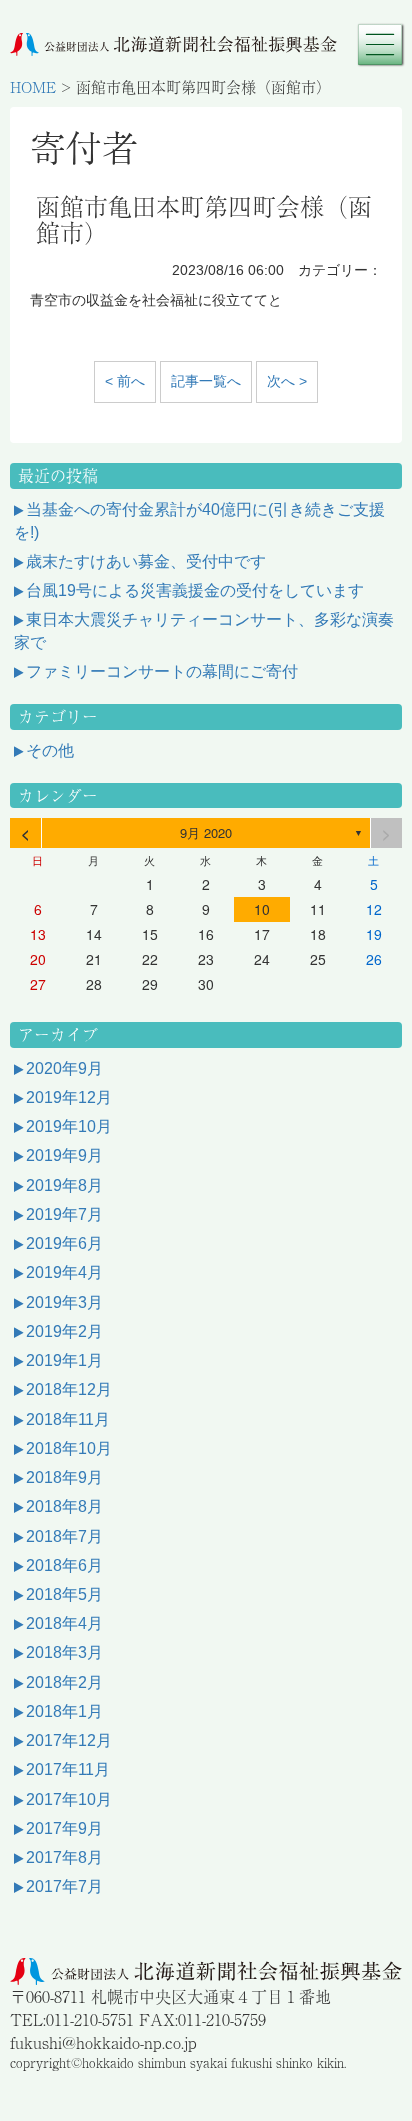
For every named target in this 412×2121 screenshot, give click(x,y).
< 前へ (125, 381)
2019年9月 (64, 1155)
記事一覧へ (206, 381)
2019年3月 (64, 1302)
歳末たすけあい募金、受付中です (146, 561)
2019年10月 (69, 1126)
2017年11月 (68, 1769)
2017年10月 (69, 1799)
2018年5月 (64, 1594)
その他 (50, 750)
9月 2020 (206, 832)
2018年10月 (69, 1448)
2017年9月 (64, 1828)
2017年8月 (64, 1857)
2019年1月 (64, 1360)
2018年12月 (69, 1389)
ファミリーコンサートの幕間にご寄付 (162, 671)
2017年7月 (64, 1886)
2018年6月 (64, 1565)
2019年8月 (64, 1185)
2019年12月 (69, 1097)
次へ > (287, 381)
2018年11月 (68, 1419)
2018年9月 (64, 1477)
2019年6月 (64, 1243)
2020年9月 (64, 1068)
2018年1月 (64, 1711)
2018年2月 (64, 1682)
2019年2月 (64, 1331)
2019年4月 (64, 1272)
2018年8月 (64, 1506)
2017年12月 (69, 1740)
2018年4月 (64, 1623)
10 (262, 909)
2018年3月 (64, 1652)
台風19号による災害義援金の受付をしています (195, 590)
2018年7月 (64, 1536)
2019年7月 (64, 1214)
